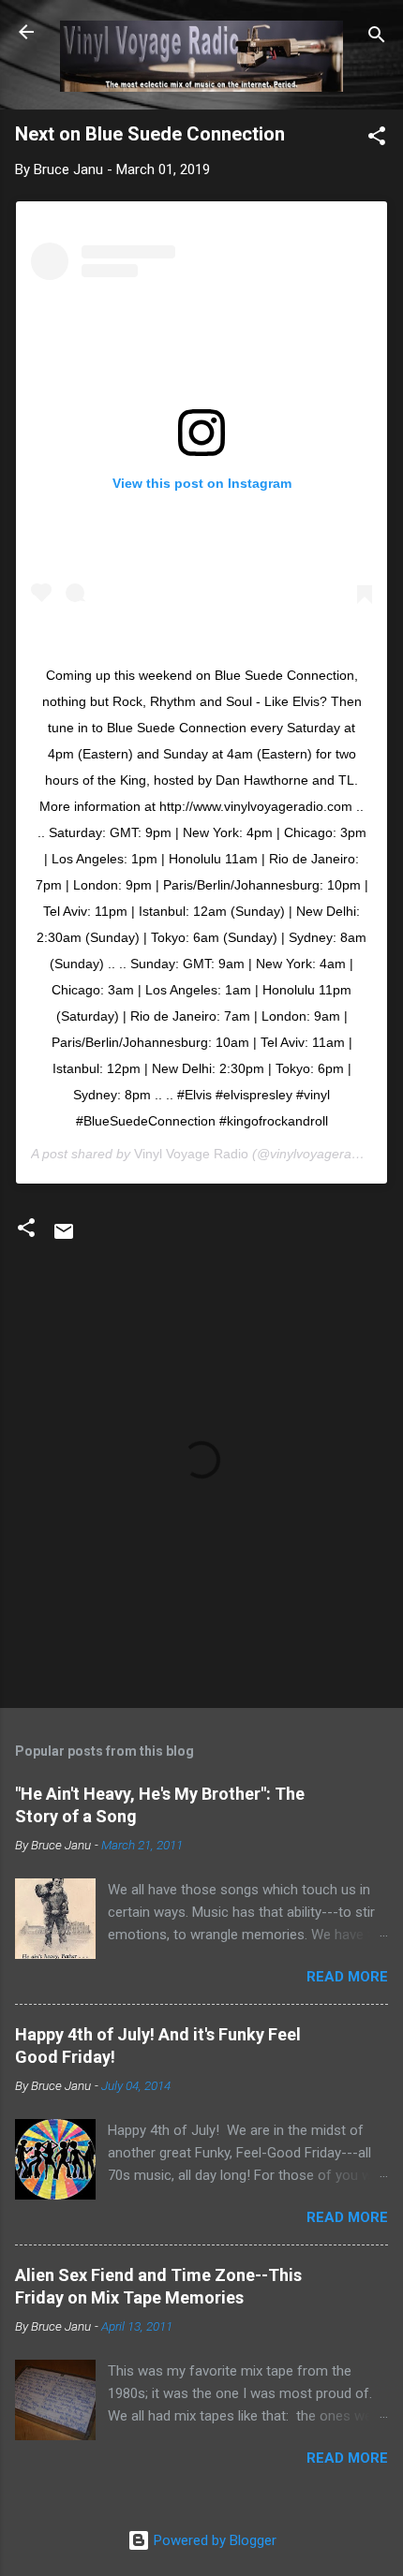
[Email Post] (64, 1238)
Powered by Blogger (213, 2540)
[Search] (377, 38)
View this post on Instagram (202, 483)
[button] (377, 139)
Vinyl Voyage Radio (191, 1154)
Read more (347, 1977)
